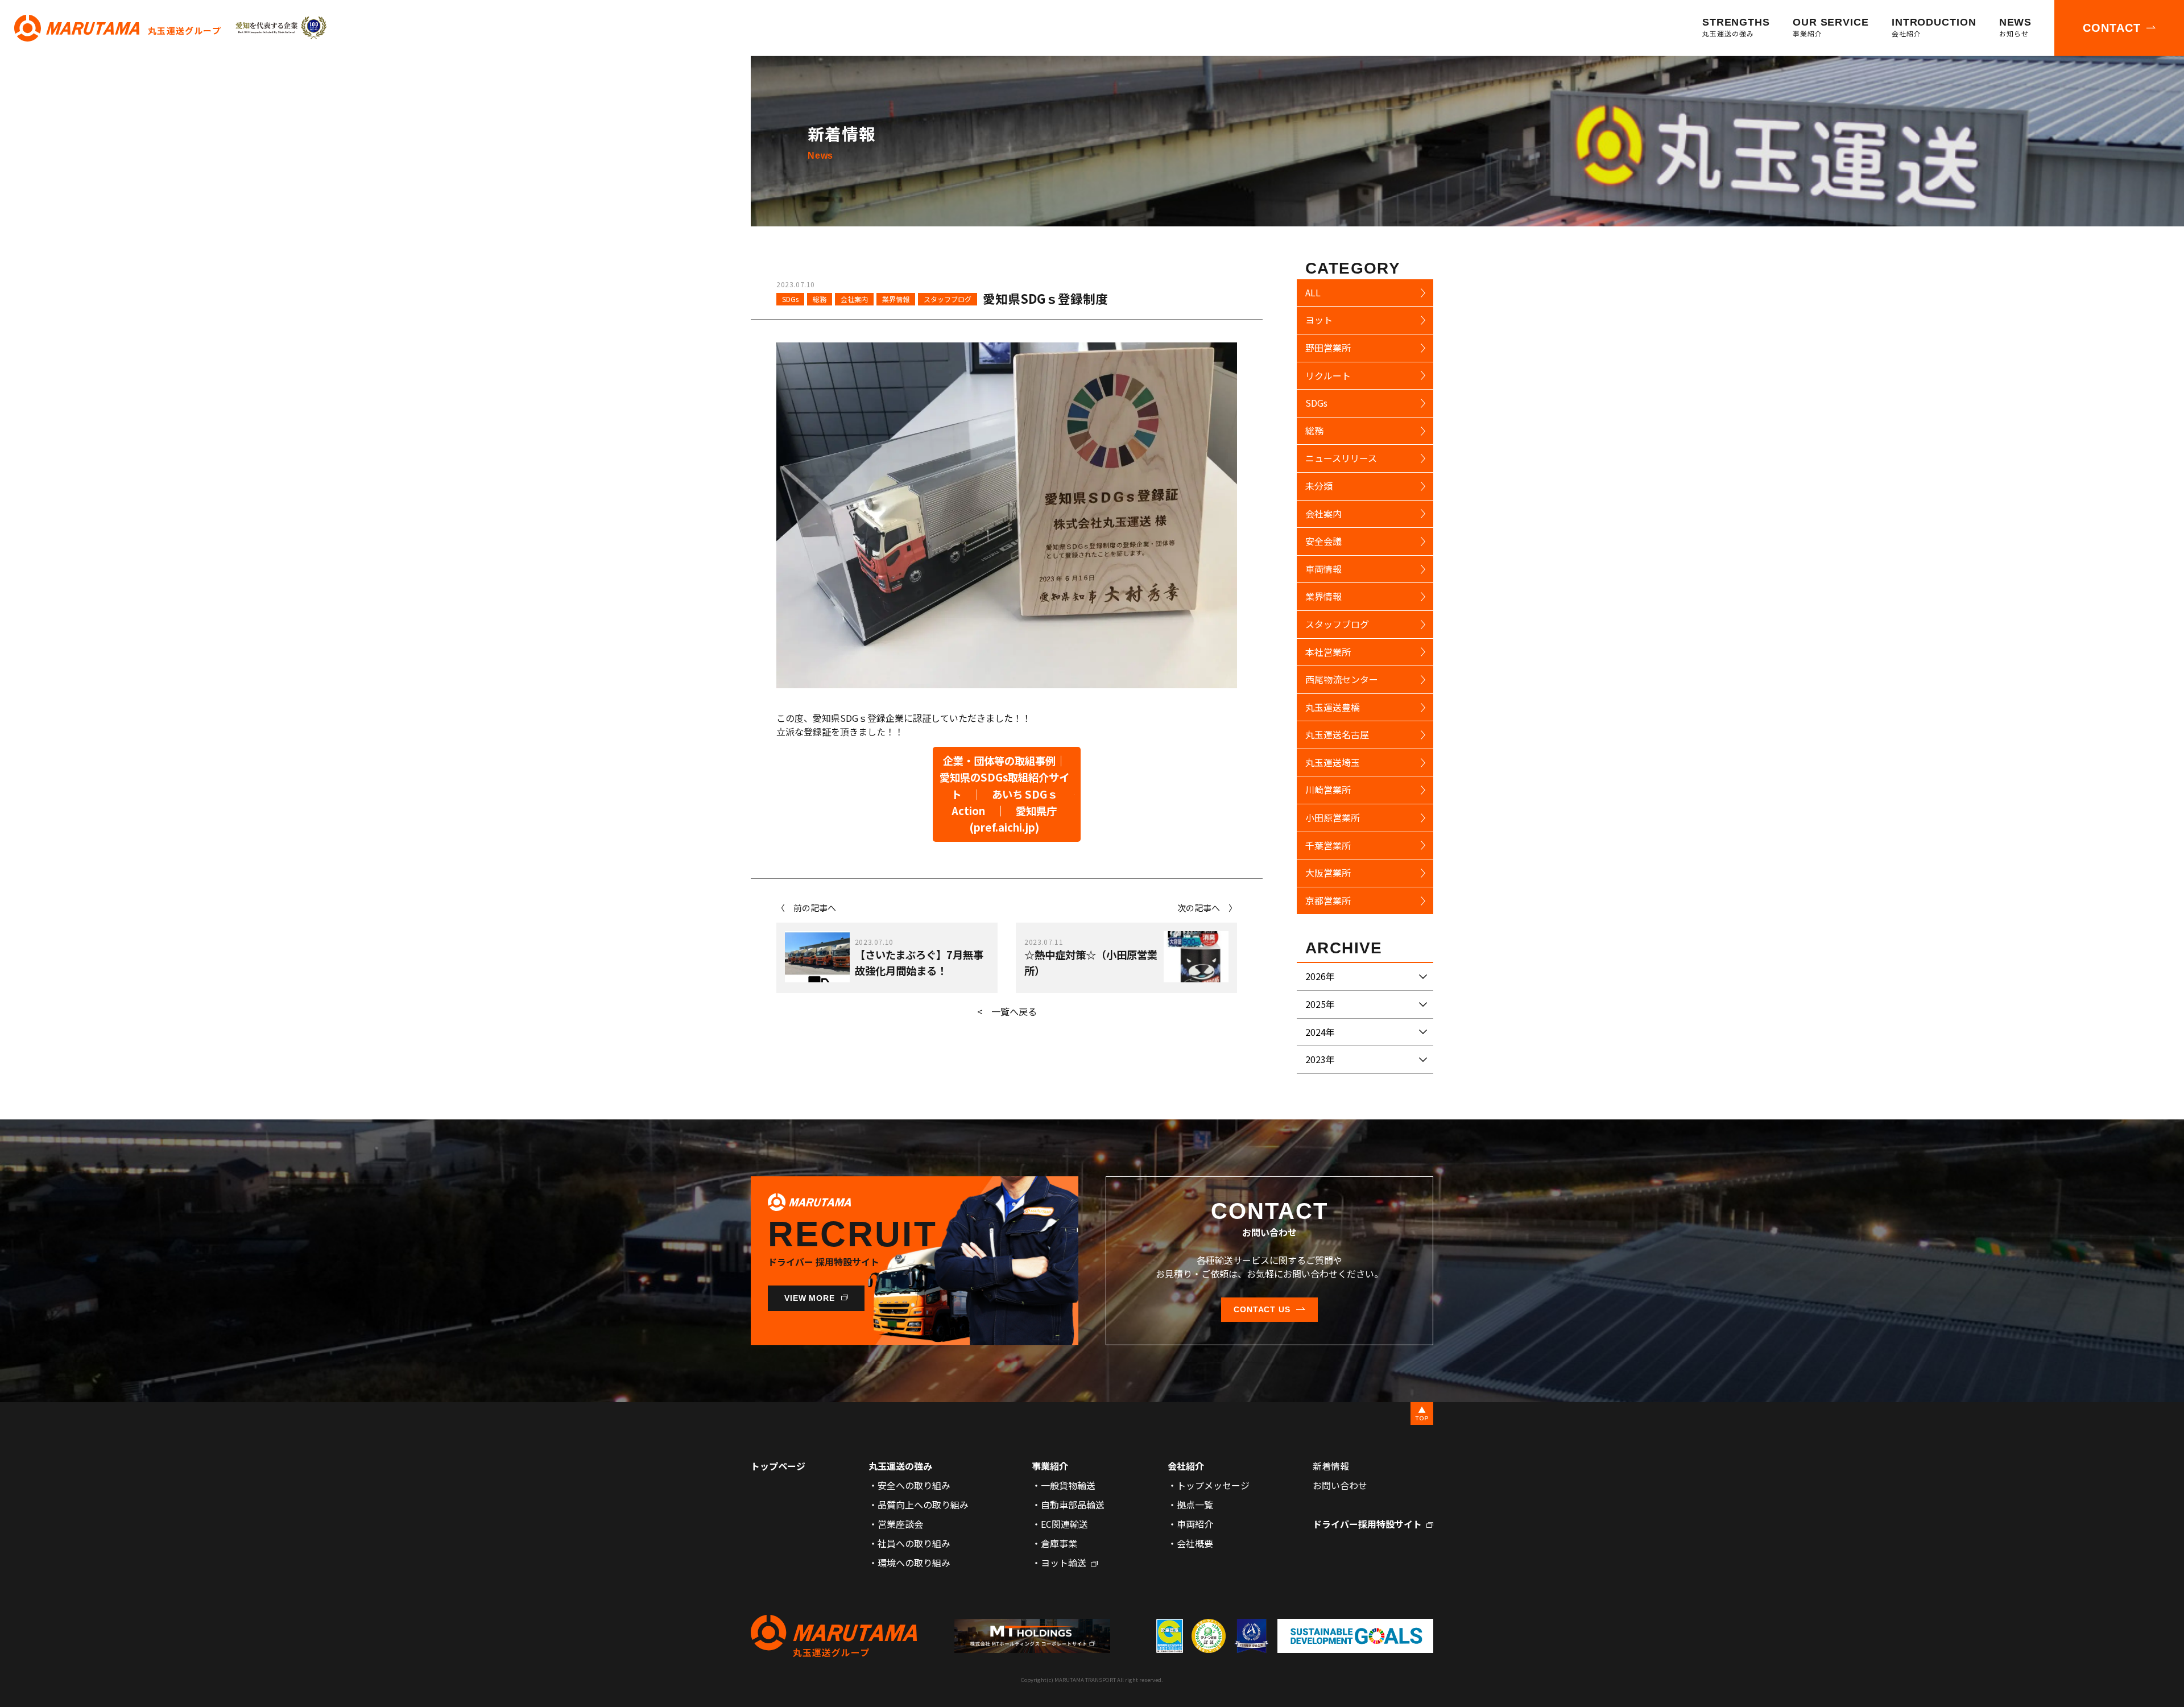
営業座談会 (900, 1524)
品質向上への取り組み (923, 1505)
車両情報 (1323, 569)
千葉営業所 (1328, 845)
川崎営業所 (1328, 790)
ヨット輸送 (1064, 1563)
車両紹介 (1195, 1524)
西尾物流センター (1342, 679)
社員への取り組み (914, 1543)
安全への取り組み (914, 1485)
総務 (820, 299)
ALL (1313, 292)
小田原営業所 (1333, 817)
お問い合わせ (1340, 1485)
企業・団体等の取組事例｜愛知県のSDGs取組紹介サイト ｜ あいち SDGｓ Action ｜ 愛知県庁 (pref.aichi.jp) (1004, 794)
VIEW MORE (810, 1298)
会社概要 (1195, 1543)
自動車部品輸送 (1073, 1505)
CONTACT (2112, 28)
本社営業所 (1328, 652)
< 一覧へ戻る (1007, 1011)
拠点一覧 (1195, 1505)
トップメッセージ (1213, 1485)
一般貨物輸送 (1068, 1485)
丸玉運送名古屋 (1337, 734)
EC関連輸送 (1064, 1524)
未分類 (1319, 486)
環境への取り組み (914, 1563)
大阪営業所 (1328, 873)
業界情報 (896, 299)
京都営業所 (1328, 900)
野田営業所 (1328, 348)
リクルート (1328, 375)
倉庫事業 (1059, 1543)
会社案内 (854, 299)
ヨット (1319, 320)
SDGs (790, 299)
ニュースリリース (1341, 458)
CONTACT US (1262, 1309)
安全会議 (1323, 541)
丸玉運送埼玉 (1333, 762)
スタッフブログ (948, 299)
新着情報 (1331, 1466)
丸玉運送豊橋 (1333, 707)
